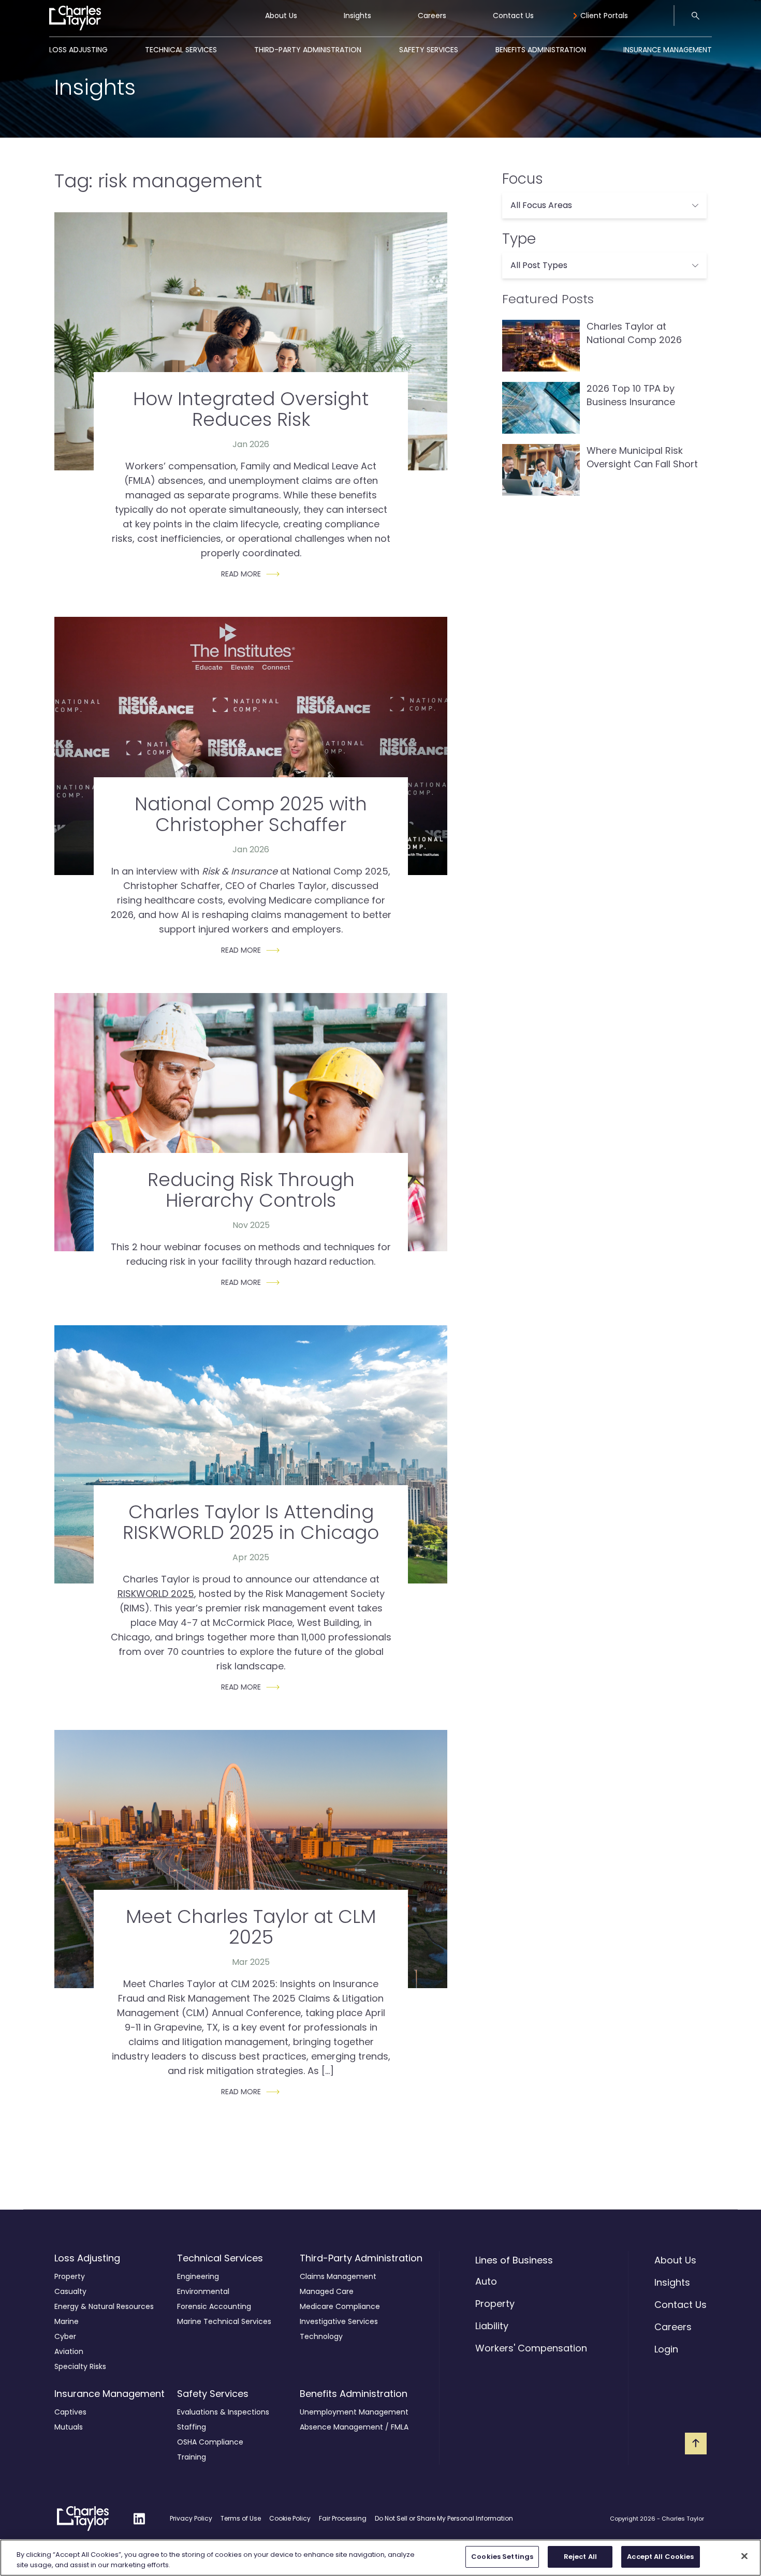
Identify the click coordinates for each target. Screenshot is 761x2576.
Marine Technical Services (224, 2321)
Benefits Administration (541, 50)
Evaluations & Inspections (223, 2412)
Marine (67, 2321)
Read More (241, 574)
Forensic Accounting (214, 2306)
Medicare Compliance (340, 2306)
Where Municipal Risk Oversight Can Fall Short (642, 457)
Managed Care (327, 2291)
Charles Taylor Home (73, 2519)
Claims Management (338, 2276)
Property (70, 2276)
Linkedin (139, 2512)
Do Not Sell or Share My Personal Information (444, 2518)
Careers (432, 16)
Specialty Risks (80, 2366)
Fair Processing (343, 2518)
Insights (357, 16)
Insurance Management (668, 50)
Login (666, 2349)
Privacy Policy (191, 2518)
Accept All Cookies (660, 2557)
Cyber (65, 2336)
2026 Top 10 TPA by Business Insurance (631, 395)
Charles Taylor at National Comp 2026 (634, 333)
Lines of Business (514, 2260)
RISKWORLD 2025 (156, 1594)
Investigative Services (339, 2321)
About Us (281, 16)
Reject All (580, 2557)
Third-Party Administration (308, 50)
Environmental (203, 2291)
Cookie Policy (290, 2518)
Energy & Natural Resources (104, 2306)
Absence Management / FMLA (354, 2427)
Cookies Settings (502, 2557)
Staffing (192, 2427)
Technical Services (181, 50)
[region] (380, 2558)
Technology (321, 2336)
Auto (486, 2281)
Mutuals (69, 2427)
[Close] (744, 2556)
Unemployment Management (354, 2412)
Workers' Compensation (531, 2348)
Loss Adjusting (78, 50)
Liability (492, 2326)
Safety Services (429, 50)
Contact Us (513, 16)
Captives (70, 2412)
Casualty (70, 2291)
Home (60, 10)
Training (192, 2457)
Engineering (198, 2276)
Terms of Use (241, 2518)
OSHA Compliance (210, 2442)
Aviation (69, 2351)
